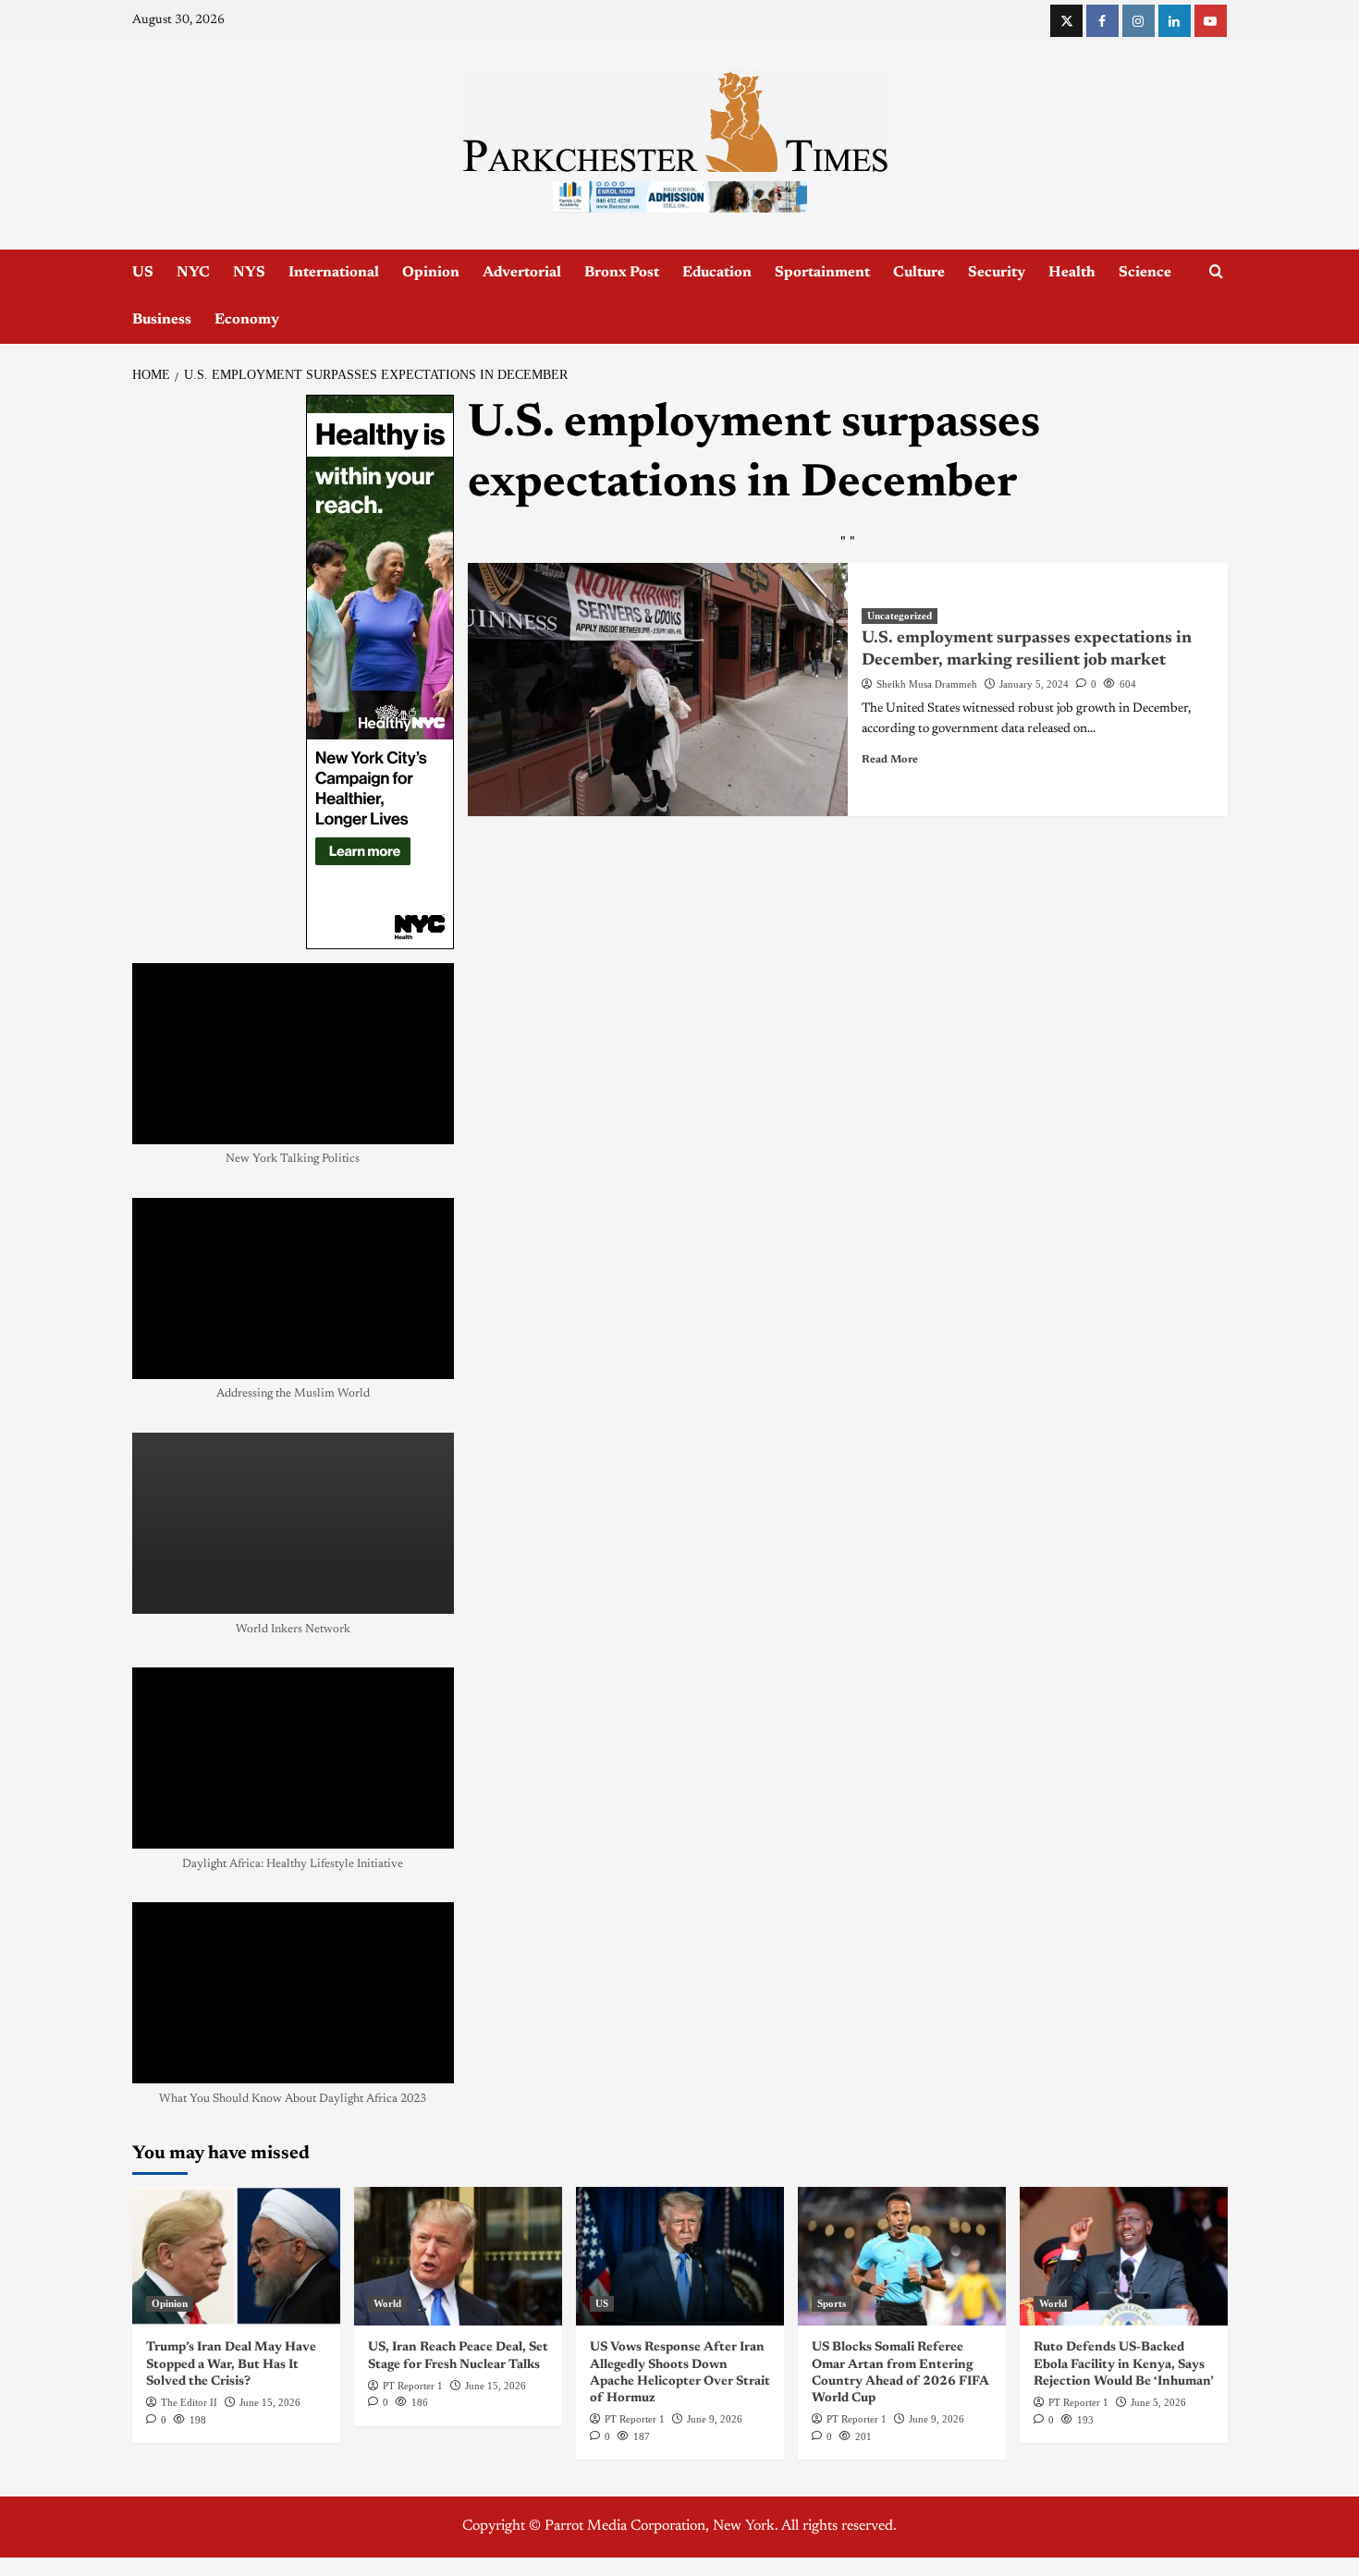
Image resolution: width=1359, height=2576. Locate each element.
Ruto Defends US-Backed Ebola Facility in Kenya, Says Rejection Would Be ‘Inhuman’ (1124, 2364)
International (334, 273)
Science (1145, 273)
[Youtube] (1211, 21)
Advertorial (522, 273)
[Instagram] (1139, 21)
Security (997, 273)
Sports (832, 2303)
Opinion (431, 273)
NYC (193, 273)
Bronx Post (622, 273)
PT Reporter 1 (413, 2386)
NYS (249, 273)
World (387, 2303)
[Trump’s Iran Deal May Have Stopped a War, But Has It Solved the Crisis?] (236, 2256)
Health (1072, 273)
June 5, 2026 (1158, 2402)
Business (162, 320)
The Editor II (189, 2402)
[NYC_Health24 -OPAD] (380, 672)
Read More (890, 760)
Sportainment (822, 273)
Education (717, 273)
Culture (919, 273)
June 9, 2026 (715, 2419)
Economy (247, 320)
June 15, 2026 (270, 2402)
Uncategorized (900, 616)
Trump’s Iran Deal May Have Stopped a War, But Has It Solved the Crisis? (231, 2364)
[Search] (1216, 272)
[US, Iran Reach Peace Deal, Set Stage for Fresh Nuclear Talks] (458, 2256)
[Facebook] (1102, 21)
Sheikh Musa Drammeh (927, 684)
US (143, 273)
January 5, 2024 (1034, 684)
